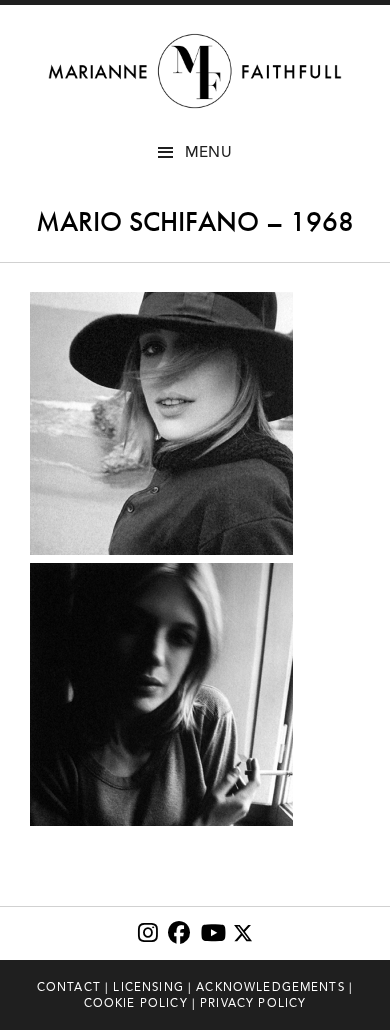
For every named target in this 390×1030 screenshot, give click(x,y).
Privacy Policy (253, 1003)
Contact (69, 987)
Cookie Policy (136, 1003)
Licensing (148, 987)
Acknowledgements (270, 987)
